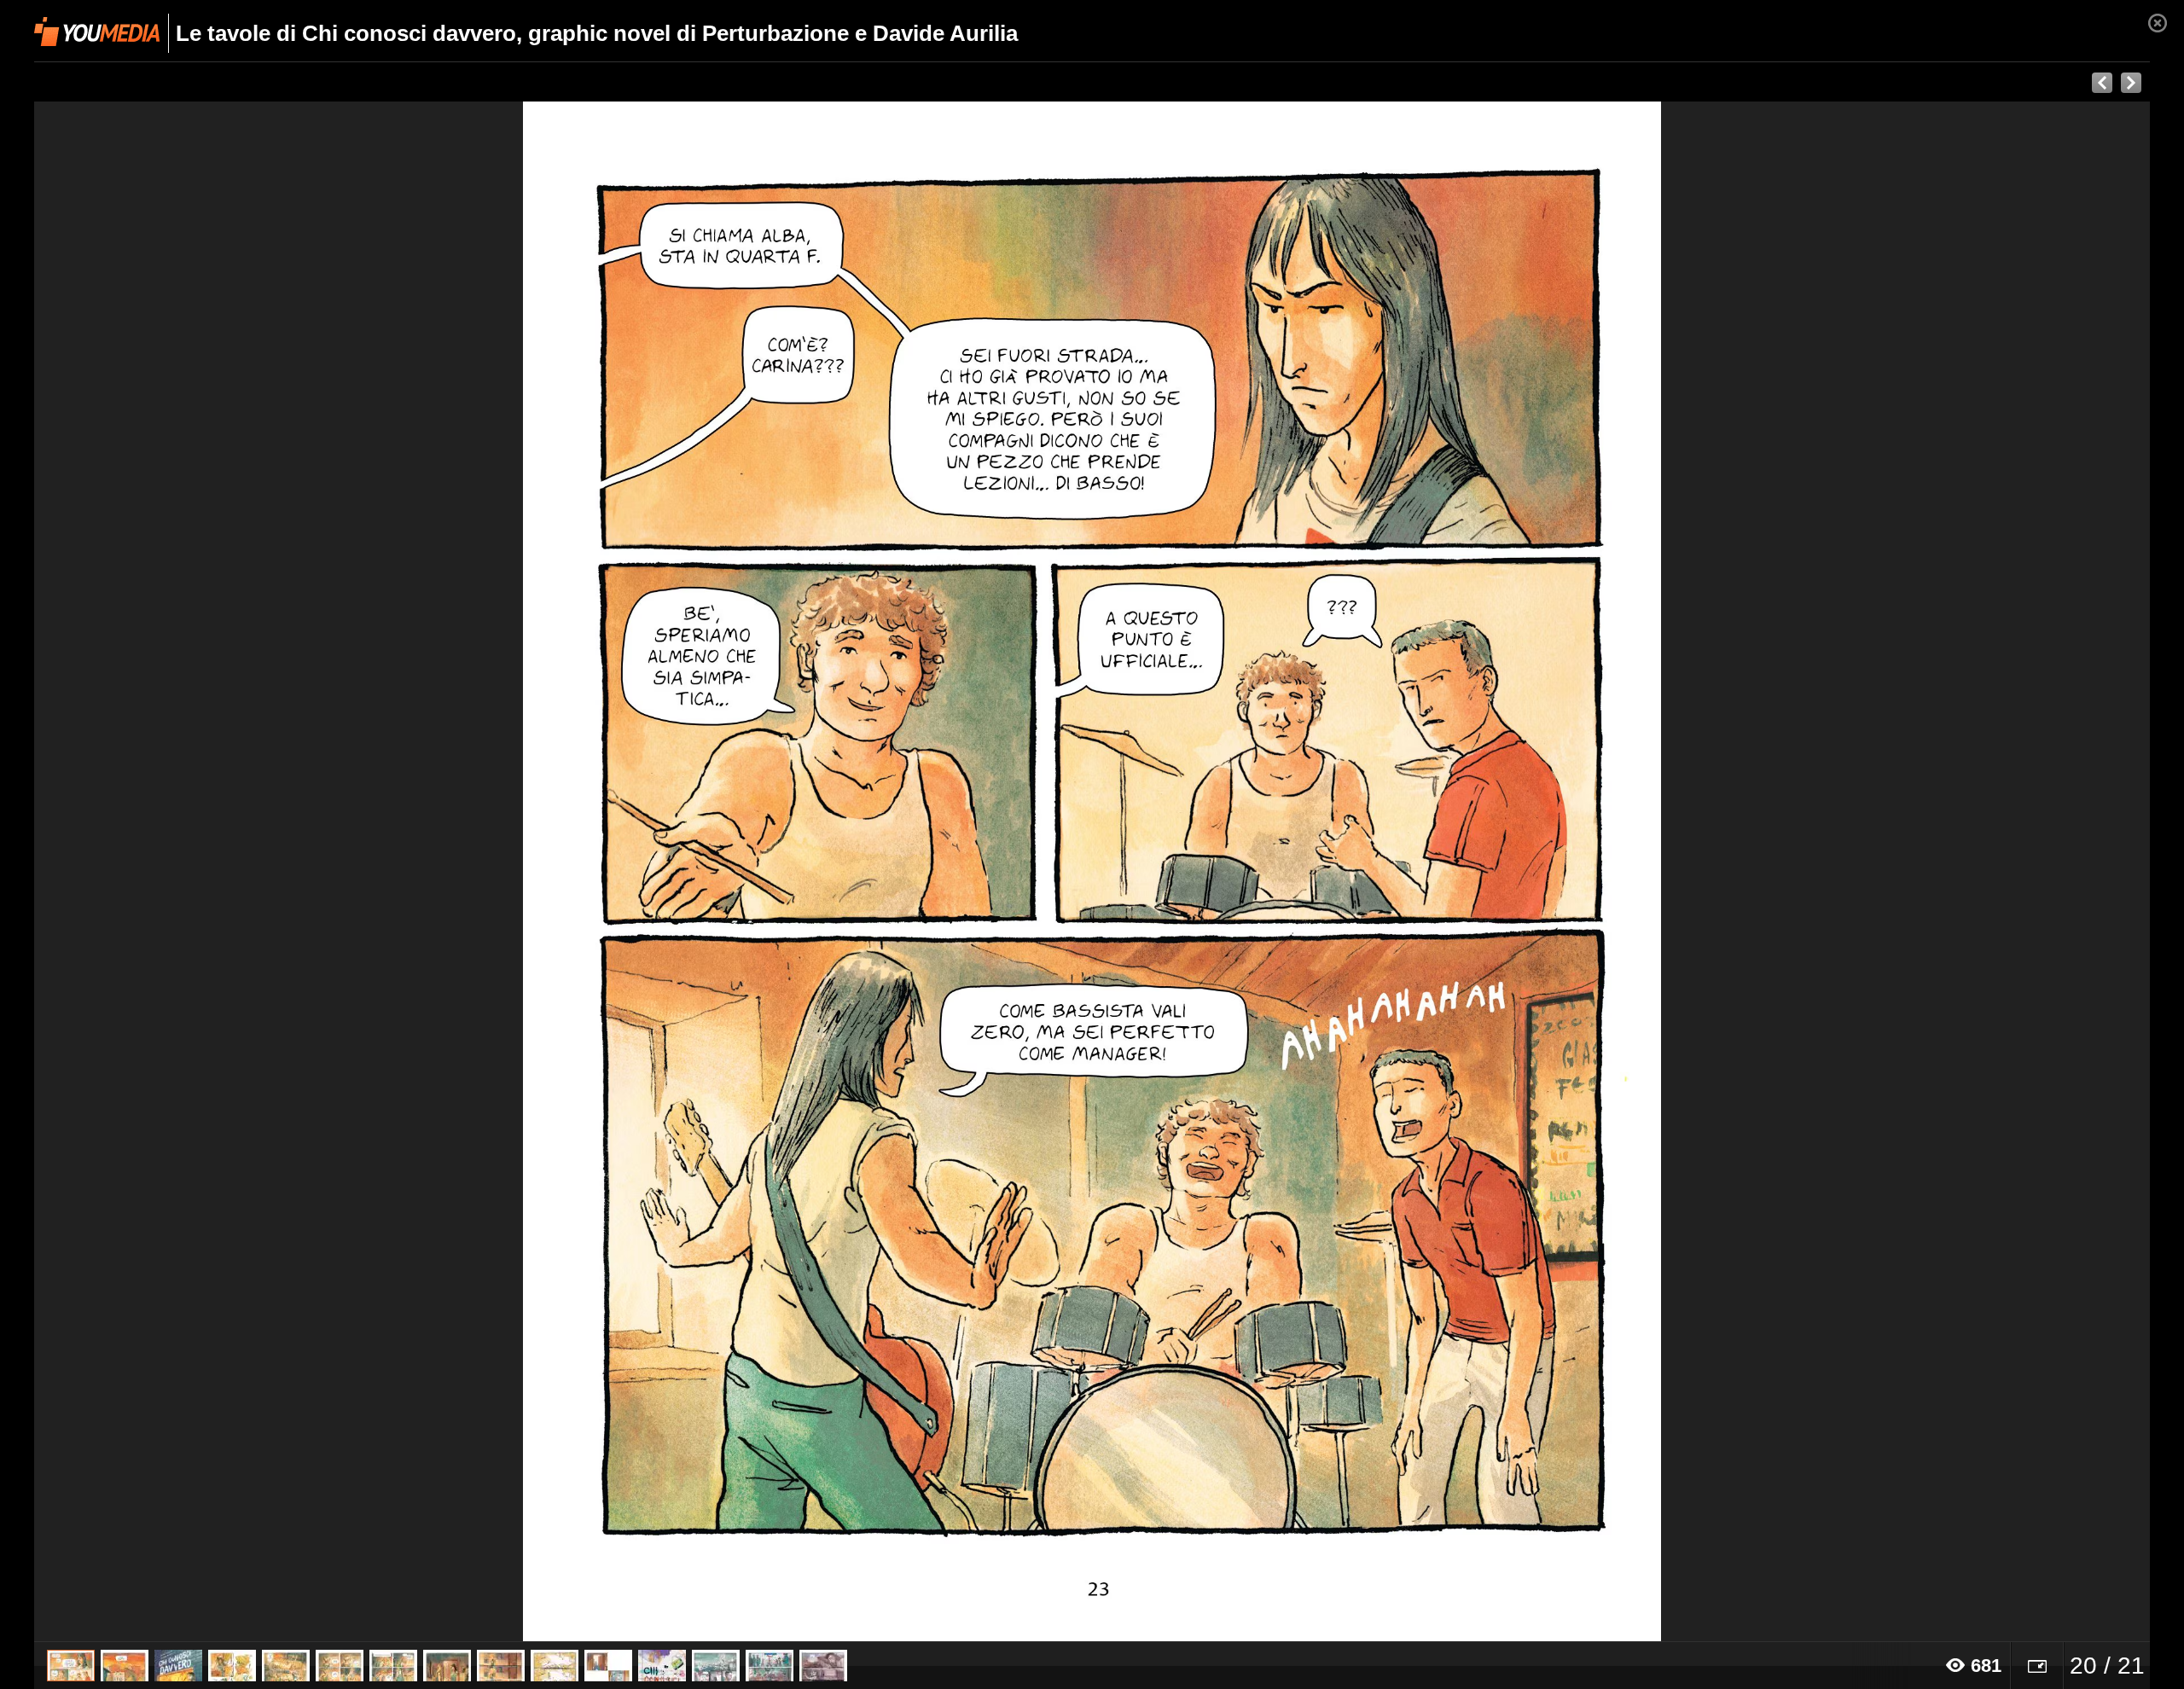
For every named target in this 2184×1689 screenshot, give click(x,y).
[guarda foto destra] (1304, 872)
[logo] (97, 32)
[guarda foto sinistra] (246, 872)
